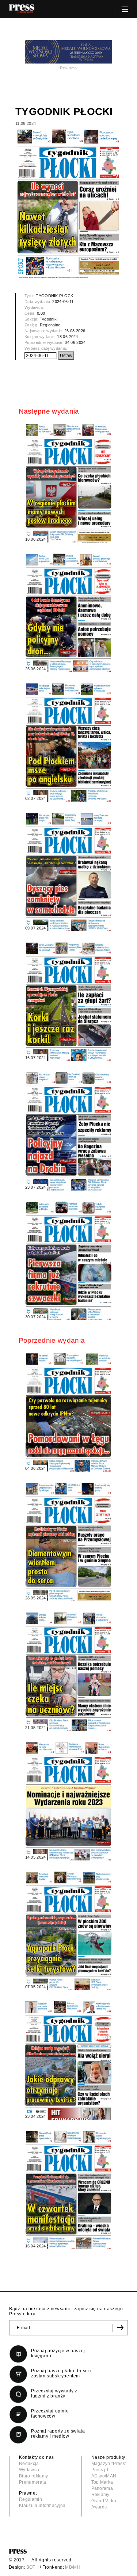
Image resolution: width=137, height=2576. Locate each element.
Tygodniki (49, 319)
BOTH (33, 2567)
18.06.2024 (67, 337)
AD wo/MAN (104, 2476)
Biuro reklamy (33, 2476)
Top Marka (102, 2482)
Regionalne (50, 325)
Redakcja (29, 2464)
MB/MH (73, 2567)
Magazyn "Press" (109, 2464)
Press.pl (100, 2470)
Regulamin (31, 2499)
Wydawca (29, 2470)
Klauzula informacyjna (42, 2506)
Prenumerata (33, 2482)
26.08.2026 (75, 331)
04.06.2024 (75, 342)
